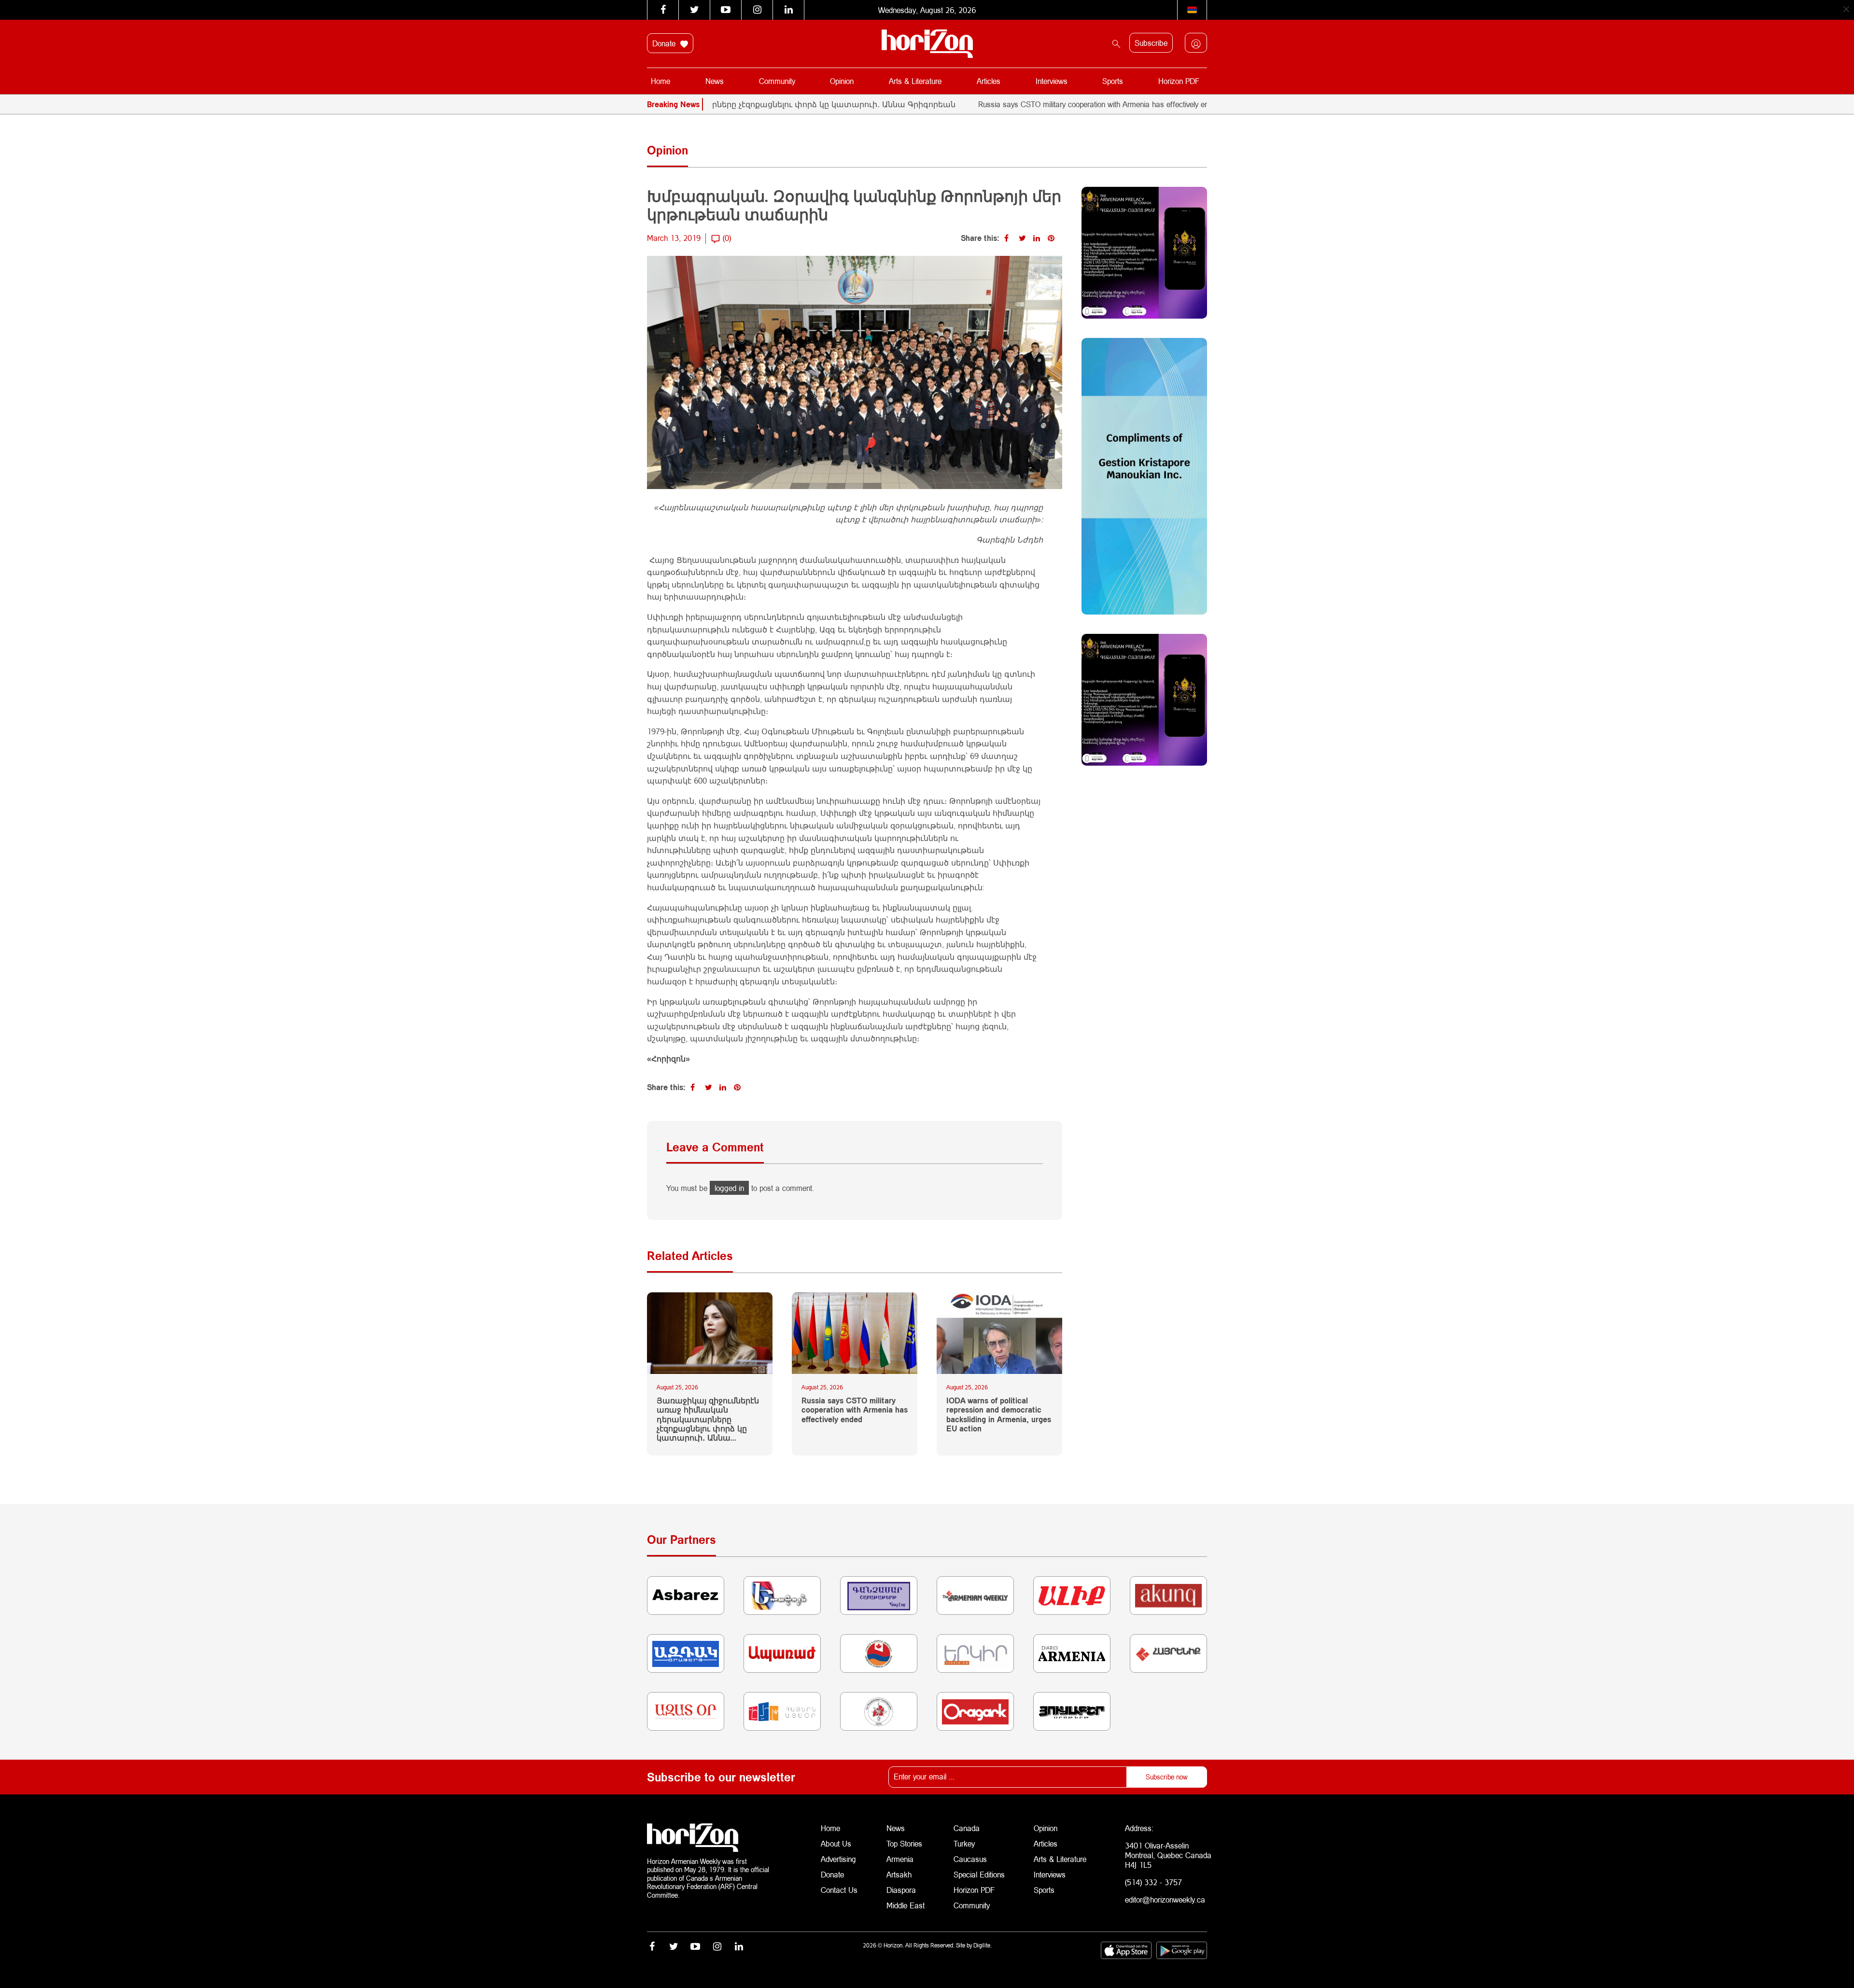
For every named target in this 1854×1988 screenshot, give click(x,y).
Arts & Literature (915, 81)
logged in (729, 1188)
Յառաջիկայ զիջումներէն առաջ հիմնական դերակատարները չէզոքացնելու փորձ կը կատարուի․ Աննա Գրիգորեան (708, 1419)
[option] (1140, 104)
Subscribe (1151, 43)
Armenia (900, 1859)
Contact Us (839, 1890)
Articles (989, 81)
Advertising (838, 1859)
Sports (1113, 81)
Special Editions (979, 1874)
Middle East (906, 1905)
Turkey (964, 1843)
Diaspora (901, 1890)
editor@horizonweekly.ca (1165, 1899)
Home (660, 81)
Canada (967, 1828)
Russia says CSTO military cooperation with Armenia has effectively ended (1014, 104)
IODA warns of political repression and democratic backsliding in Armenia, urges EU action (999, 1414)
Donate (665, 43)
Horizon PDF (1179, 81)
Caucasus (970, 1859)
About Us (836, 1843)
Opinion (842, 81)
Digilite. (983, 1945)
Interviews (1052, 81)
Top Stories (904, 1843)
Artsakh (899, 1874)
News (715, 81)
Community (777, 81)
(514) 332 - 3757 (1153, 1882)
